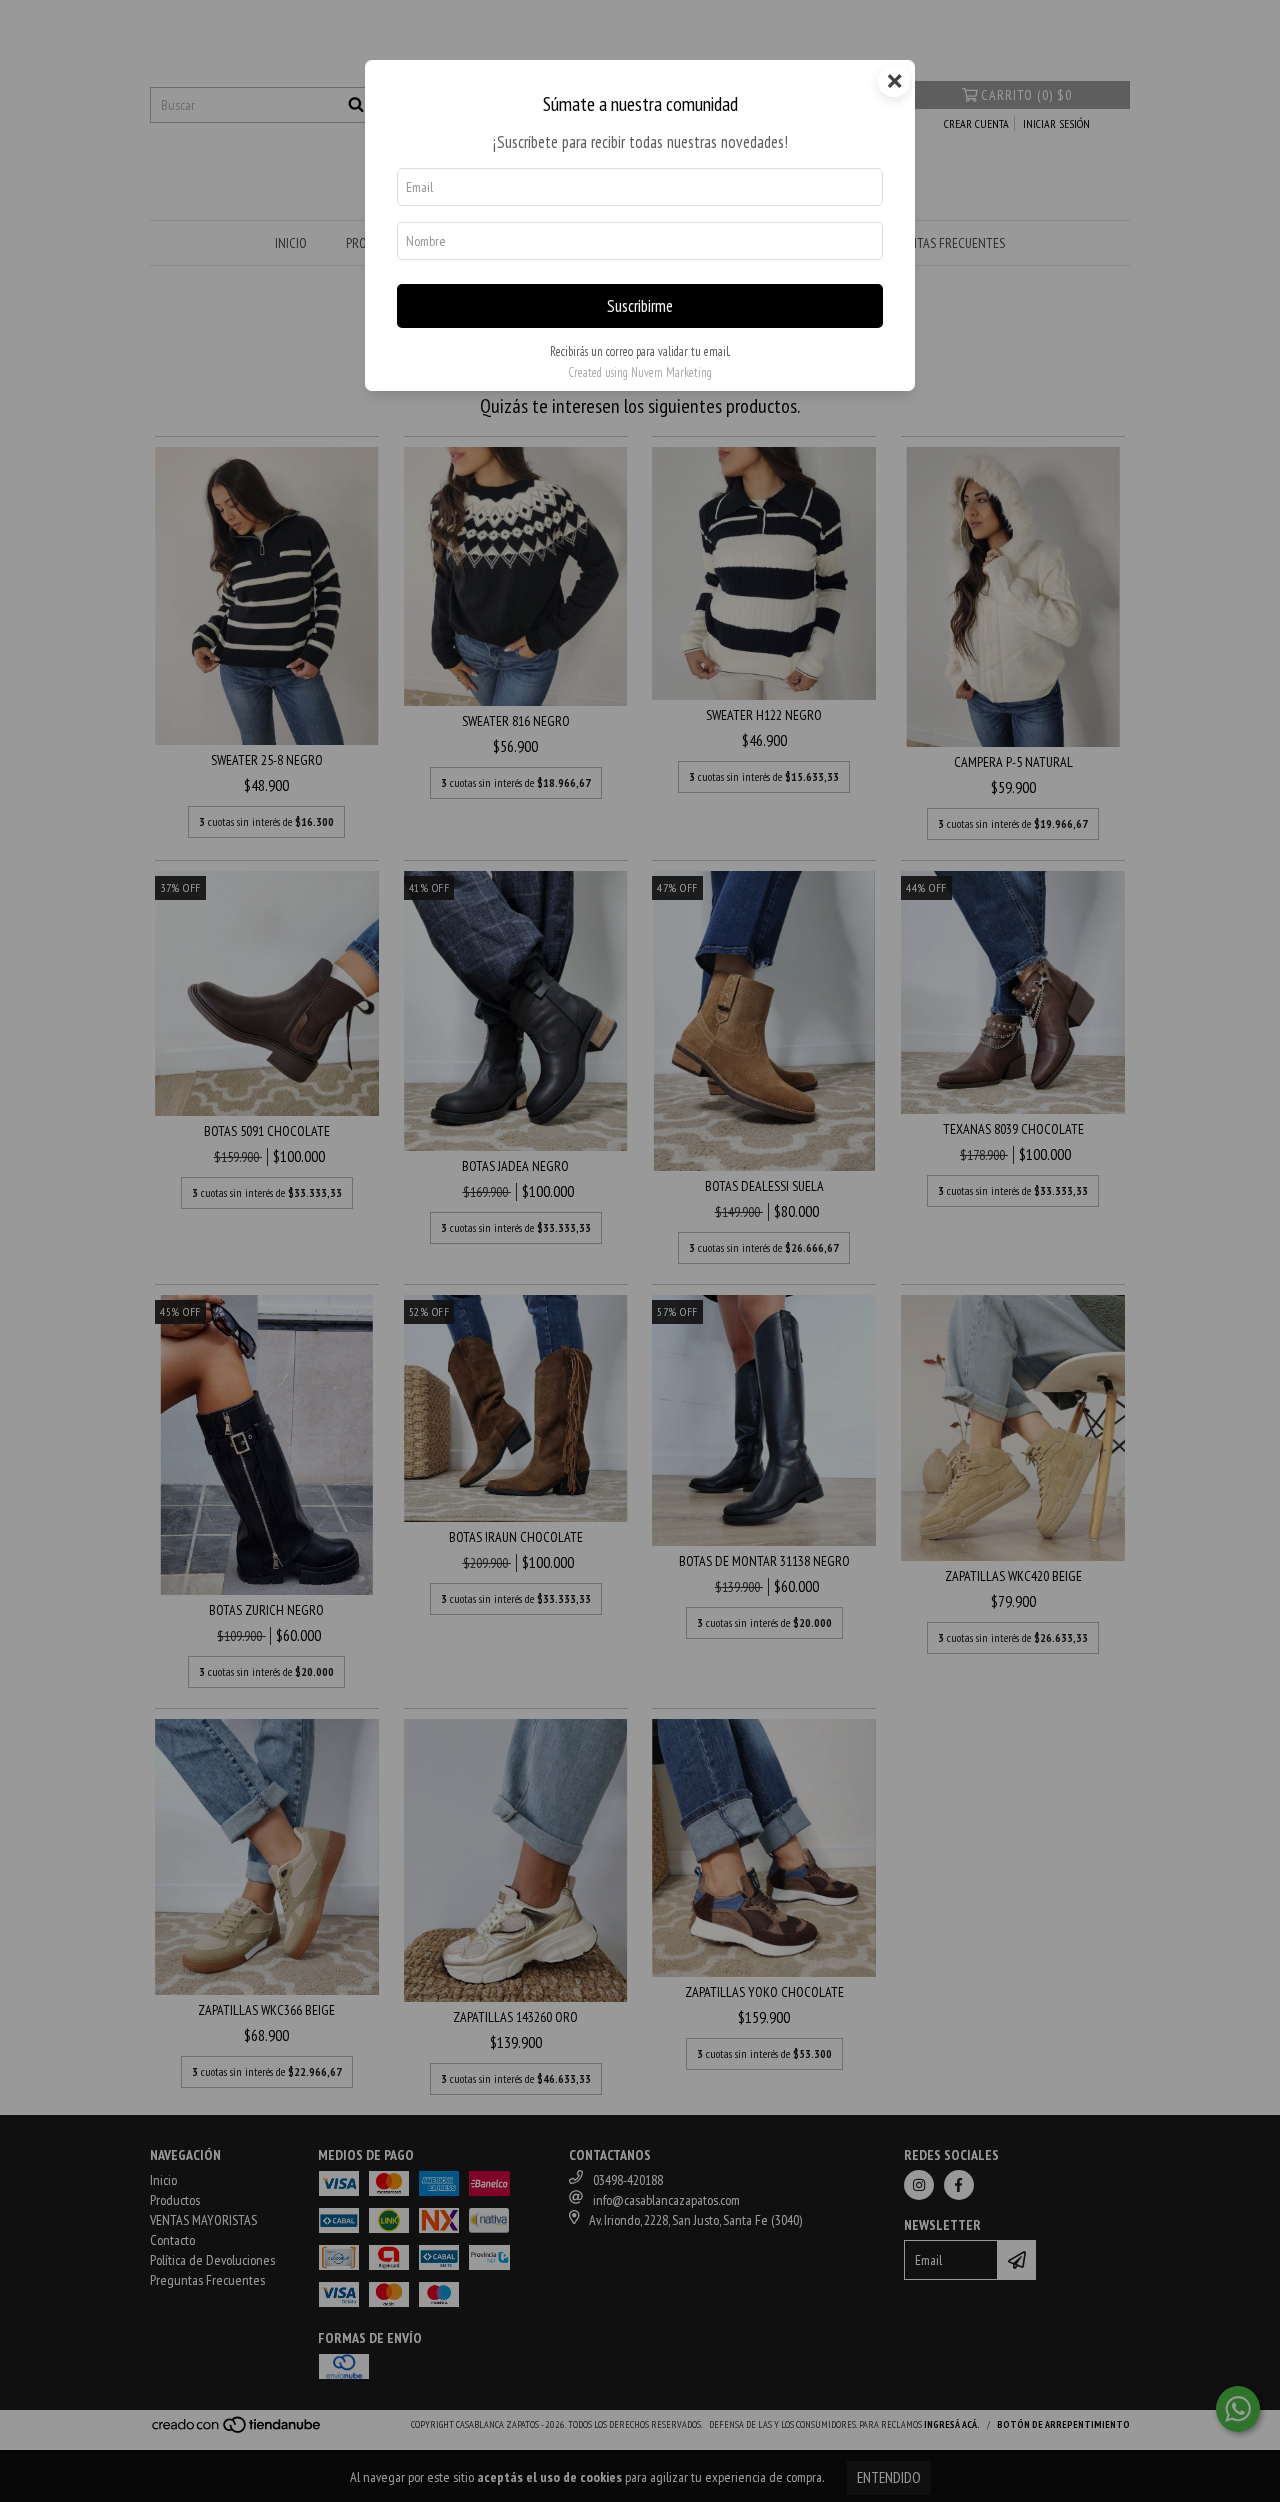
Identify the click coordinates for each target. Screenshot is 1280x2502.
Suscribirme (640, 306)
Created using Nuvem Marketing (640, 372)
